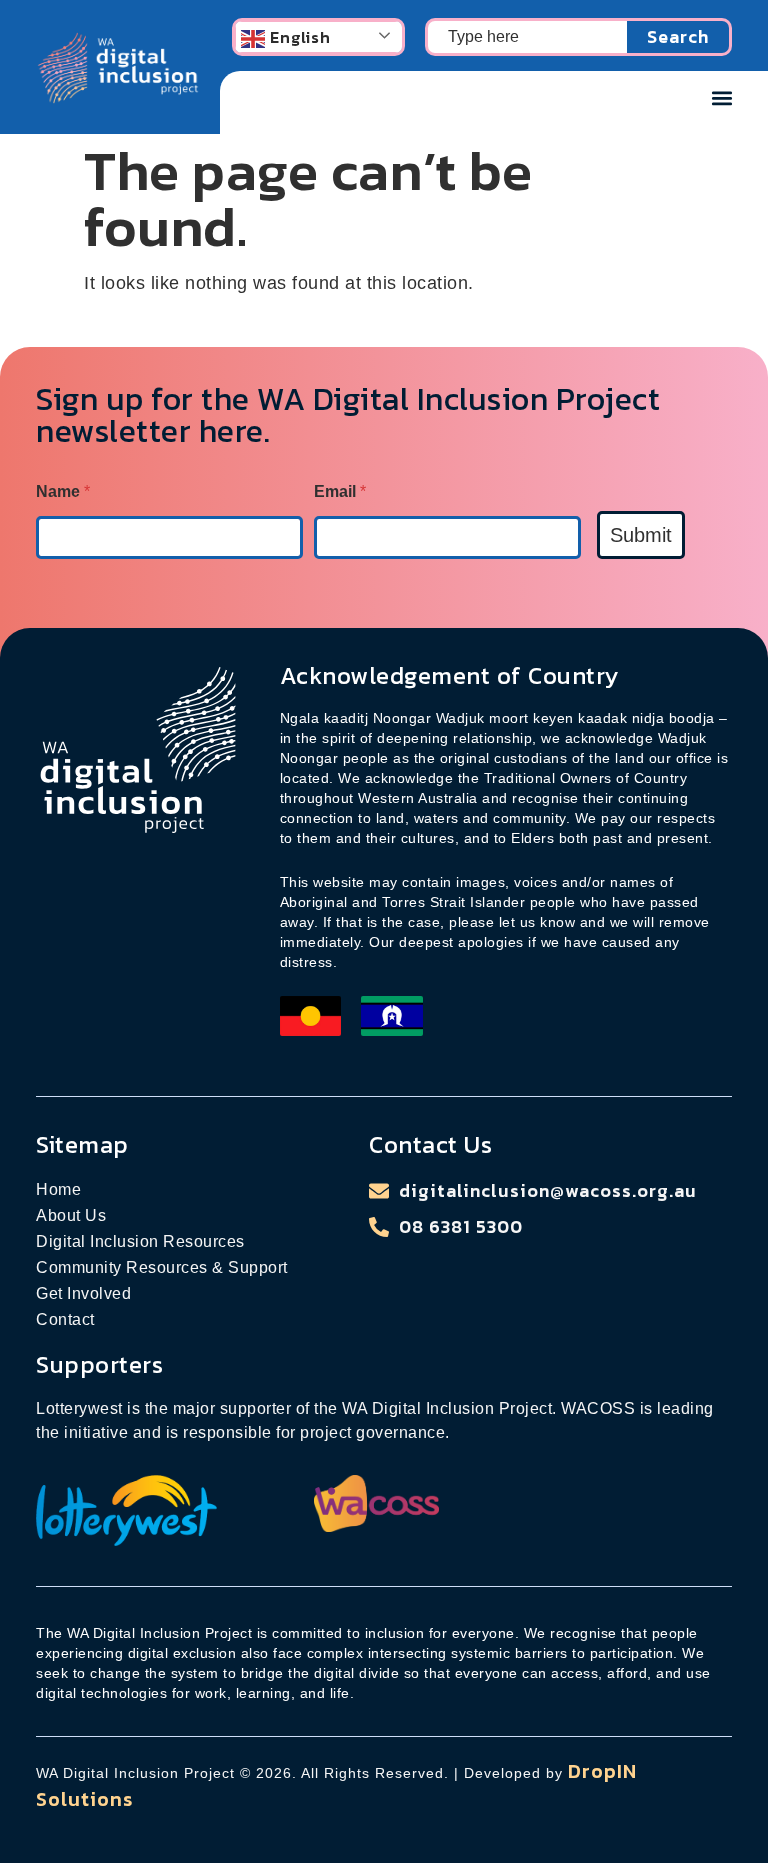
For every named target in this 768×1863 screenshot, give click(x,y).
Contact (65, 1319)
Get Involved (83, 1293)
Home (58, 1189)
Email (340, 491)
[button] (721, 97)
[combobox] (526, 37)
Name (63, 491)
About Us (71, 1215)
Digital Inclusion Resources (140, 1241)
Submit (641, 535)
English (298, 37)
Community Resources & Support (162, 1267)
